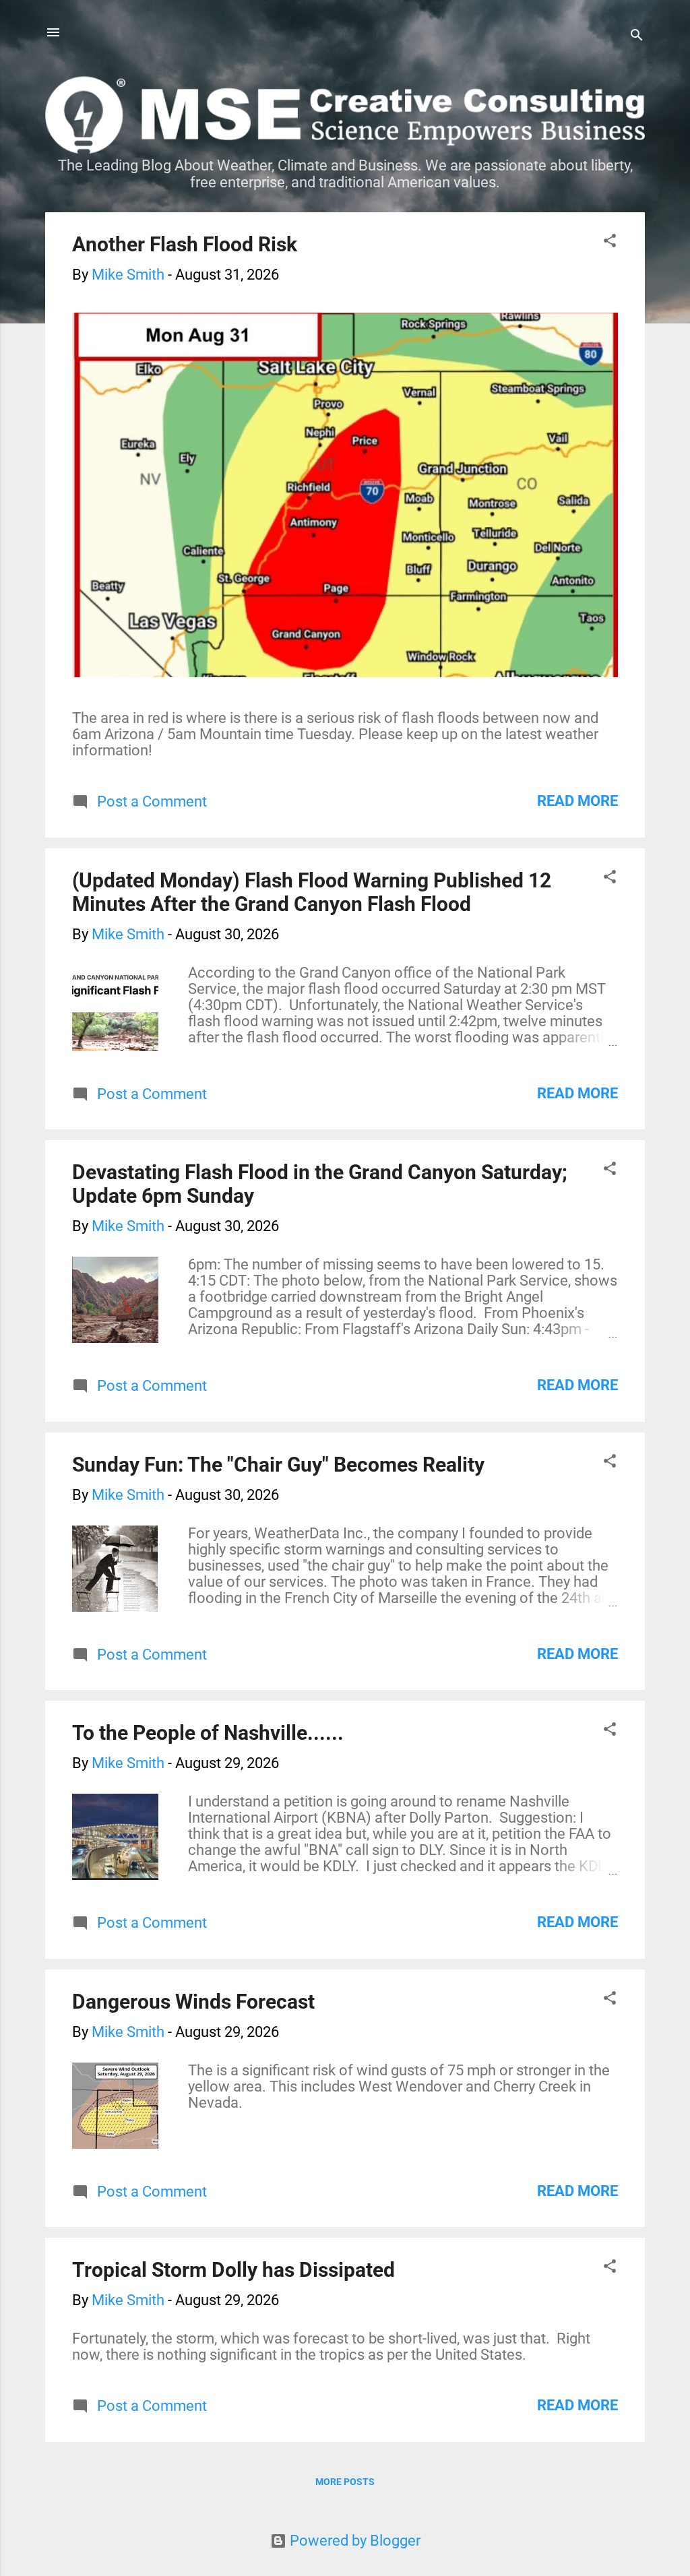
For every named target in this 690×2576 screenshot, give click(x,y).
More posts (345, 2482)
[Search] (637, 37)
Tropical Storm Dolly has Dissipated (233, 2270)
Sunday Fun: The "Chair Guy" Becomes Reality (278, 1465)
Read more (577, 801)
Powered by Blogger (353, 2541)
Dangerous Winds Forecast (193, 2002)
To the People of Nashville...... (208, 1733)
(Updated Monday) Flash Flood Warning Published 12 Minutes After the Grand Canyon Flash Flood (312, 892)
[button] (610, 242)
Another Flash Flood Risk (185, 244)
